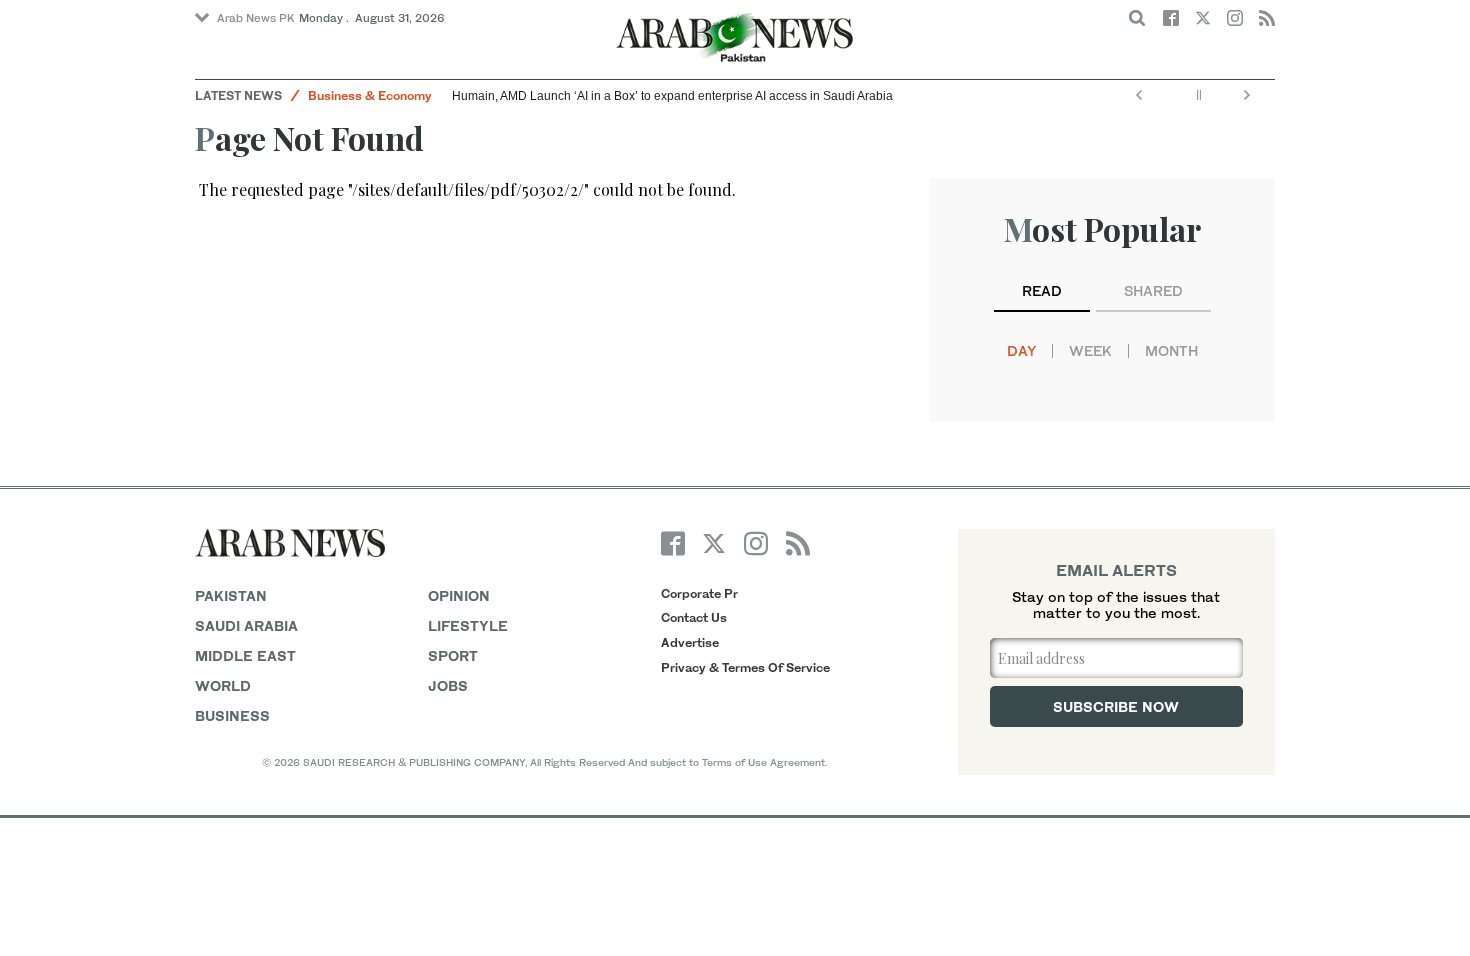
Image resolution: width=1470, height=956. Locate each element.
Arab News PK (256, 18)
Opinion (459, 595)
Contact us (694, 617)
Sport (453, 655)
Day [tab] (1021, 351)
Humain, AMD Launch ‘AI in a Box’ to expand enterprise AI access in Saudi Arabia (674, 96)
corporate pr (699, 593)
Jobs (448, 685)
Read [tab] (1042, 290)
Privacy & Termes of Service (745, 667)
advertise (690, 642)
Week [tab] (1090, 351)
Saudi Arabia (246, 625)
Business (232, 715)
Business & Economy (370, 95)
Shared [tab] (1153, 290)
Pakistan (231, 595)
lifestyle (468, 625)
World (223, 685)
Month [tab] (1171, 351)
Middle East (245, 655)
